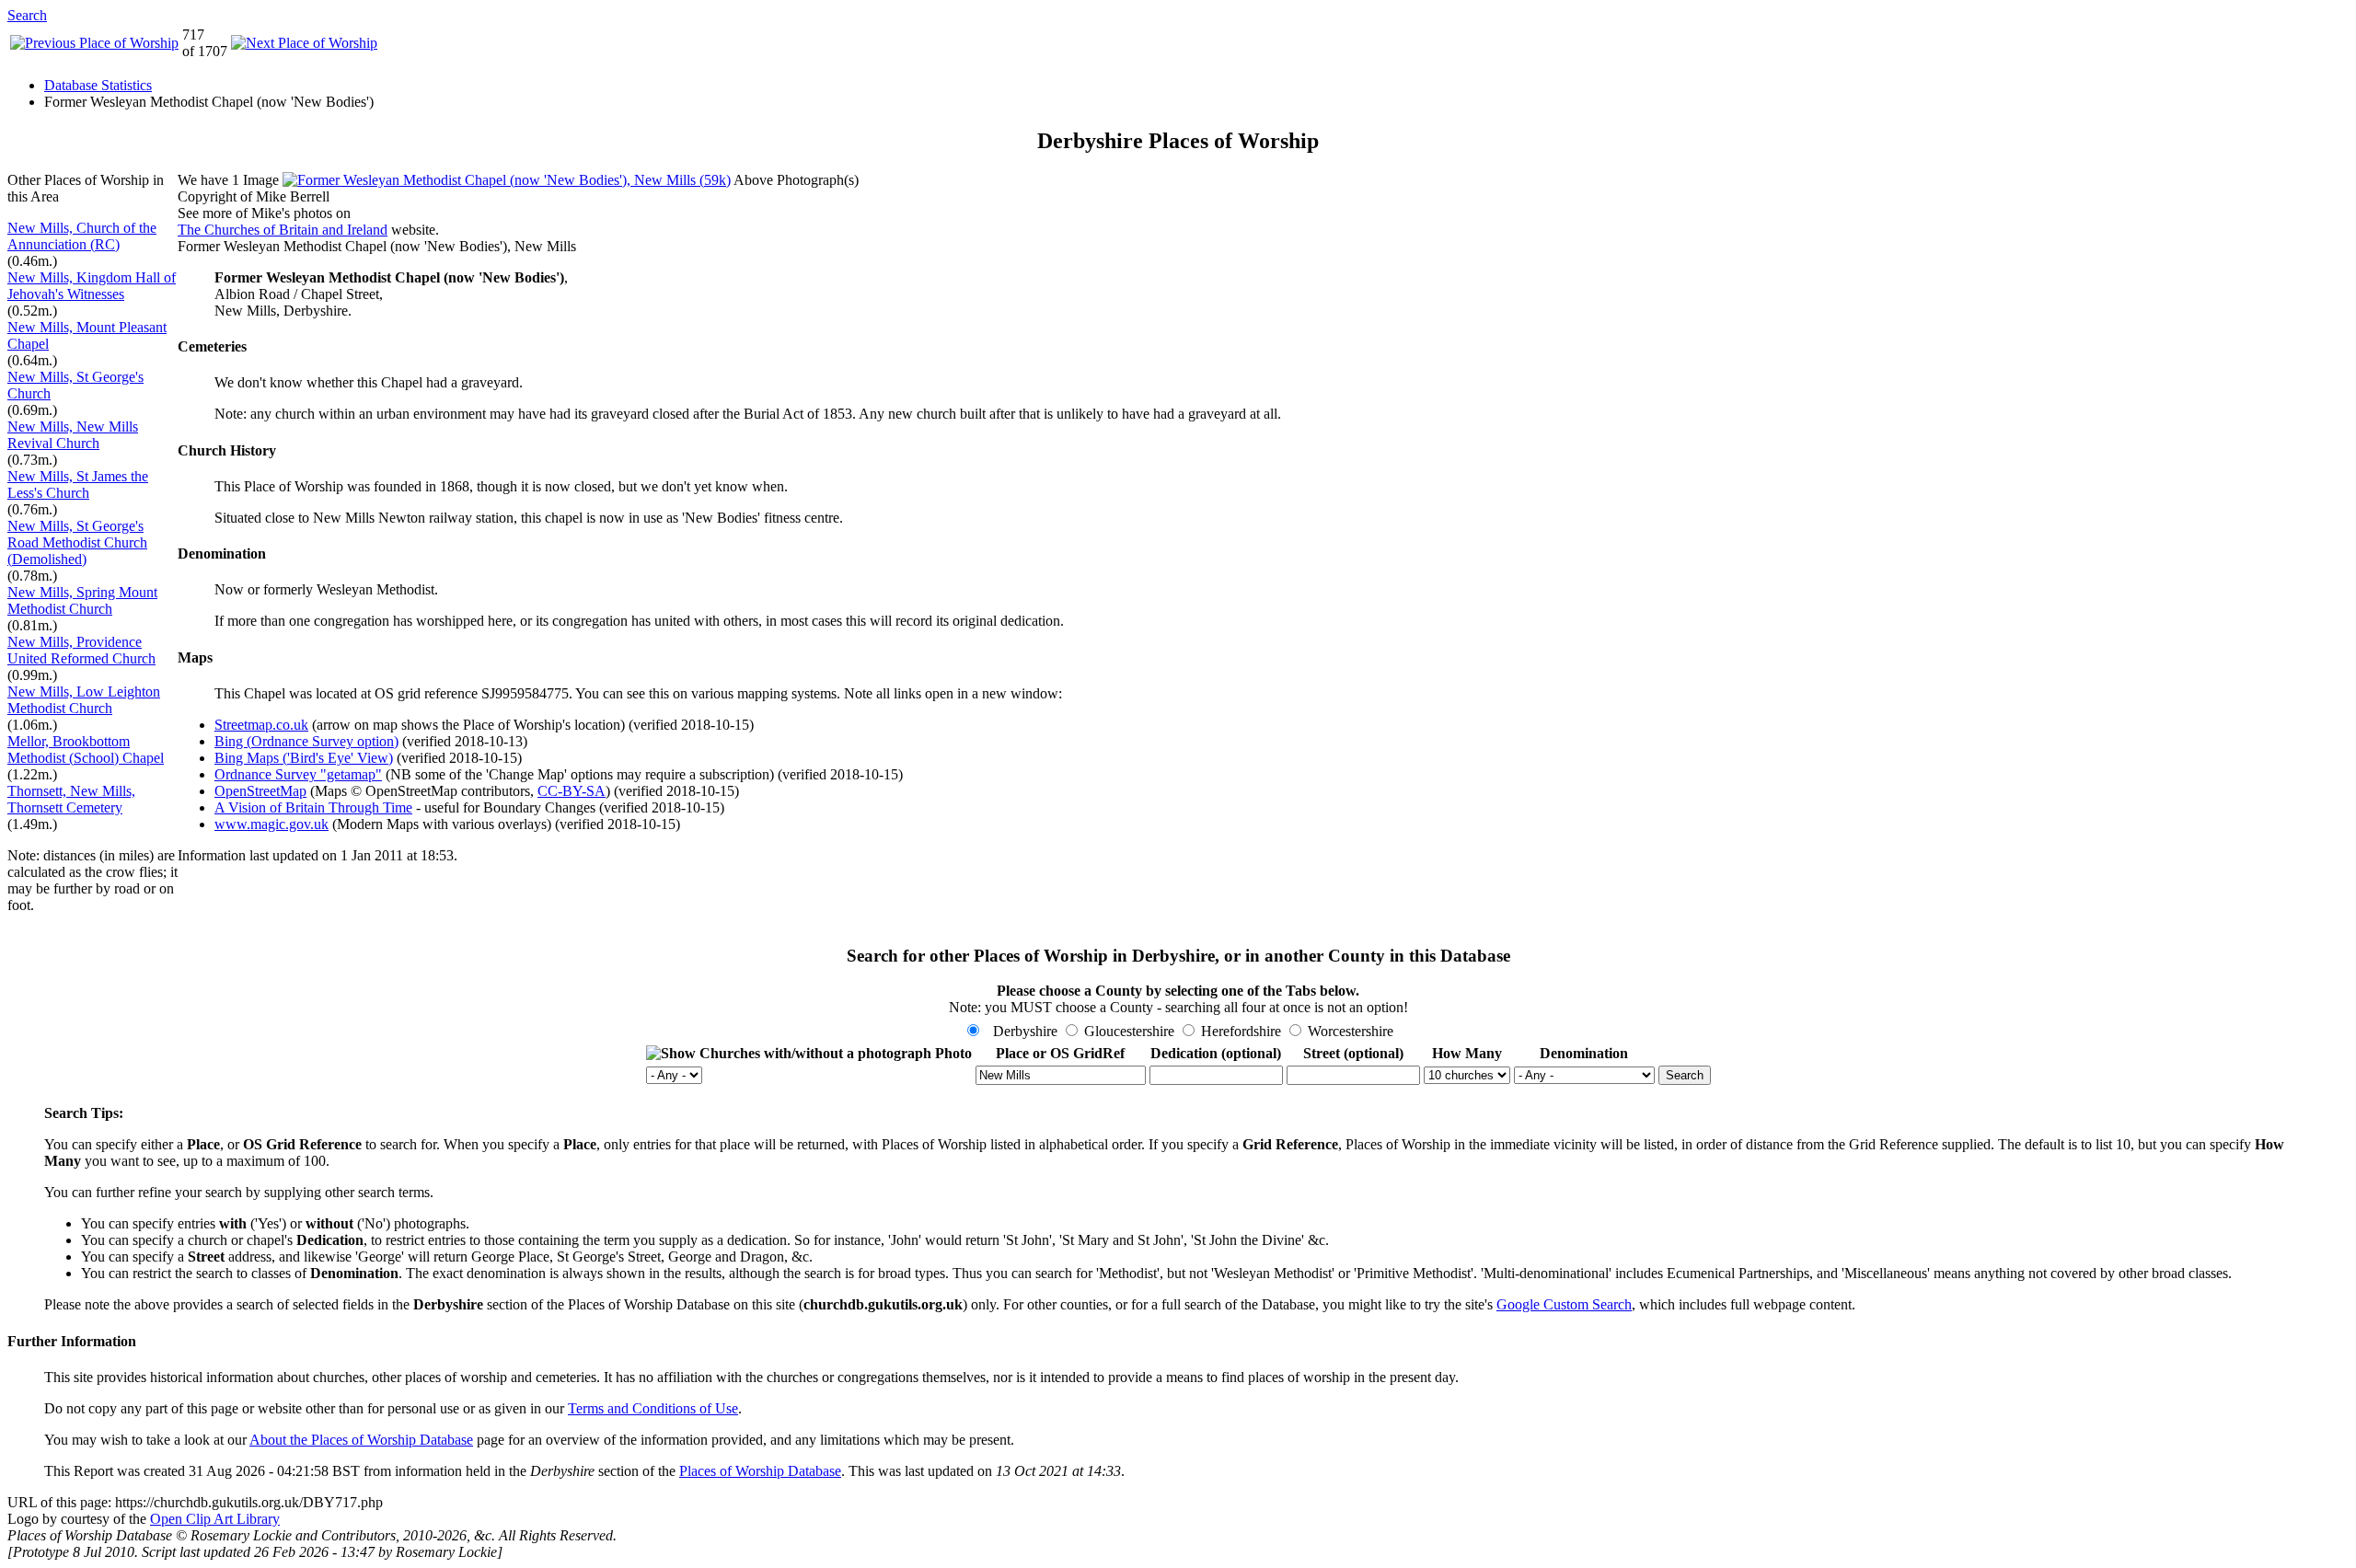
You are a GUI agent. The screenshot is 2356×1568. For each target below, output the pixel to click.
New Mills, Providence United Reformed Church (81, 650)
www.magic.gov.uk (271, 824)
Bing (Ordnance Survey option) (306, 741)
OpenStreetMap (260, 791)
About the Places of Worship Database (361, 1440)
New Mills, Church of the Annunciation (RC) (82, 236)
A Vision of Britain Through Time (313, 807)
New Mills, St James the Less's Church (78, 484)
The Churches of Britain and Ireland (283, 230)
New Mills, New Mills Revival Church (73, 435)
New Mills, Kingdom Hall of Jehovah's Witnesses (92, 286)
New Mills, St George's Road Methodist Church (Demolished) (77, 542)
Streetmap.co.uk (261, 725)
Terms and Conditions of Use (653, 1408)
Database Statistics (98, 85)
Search (27, 15)
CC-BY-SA (572, 791)
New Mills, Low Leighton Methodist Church (84, 700)
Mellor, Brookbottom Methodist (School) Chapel (86, 749)
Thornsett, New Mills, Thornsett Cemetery (71, 799)
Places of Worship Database (760, 1471)
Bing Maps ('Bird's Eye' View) (304, 758)
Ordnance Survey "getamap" (298, 774)
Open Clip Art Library (215, 1519)
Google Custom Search (1564, 1304)
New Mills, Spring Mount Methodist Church (82, 600)
